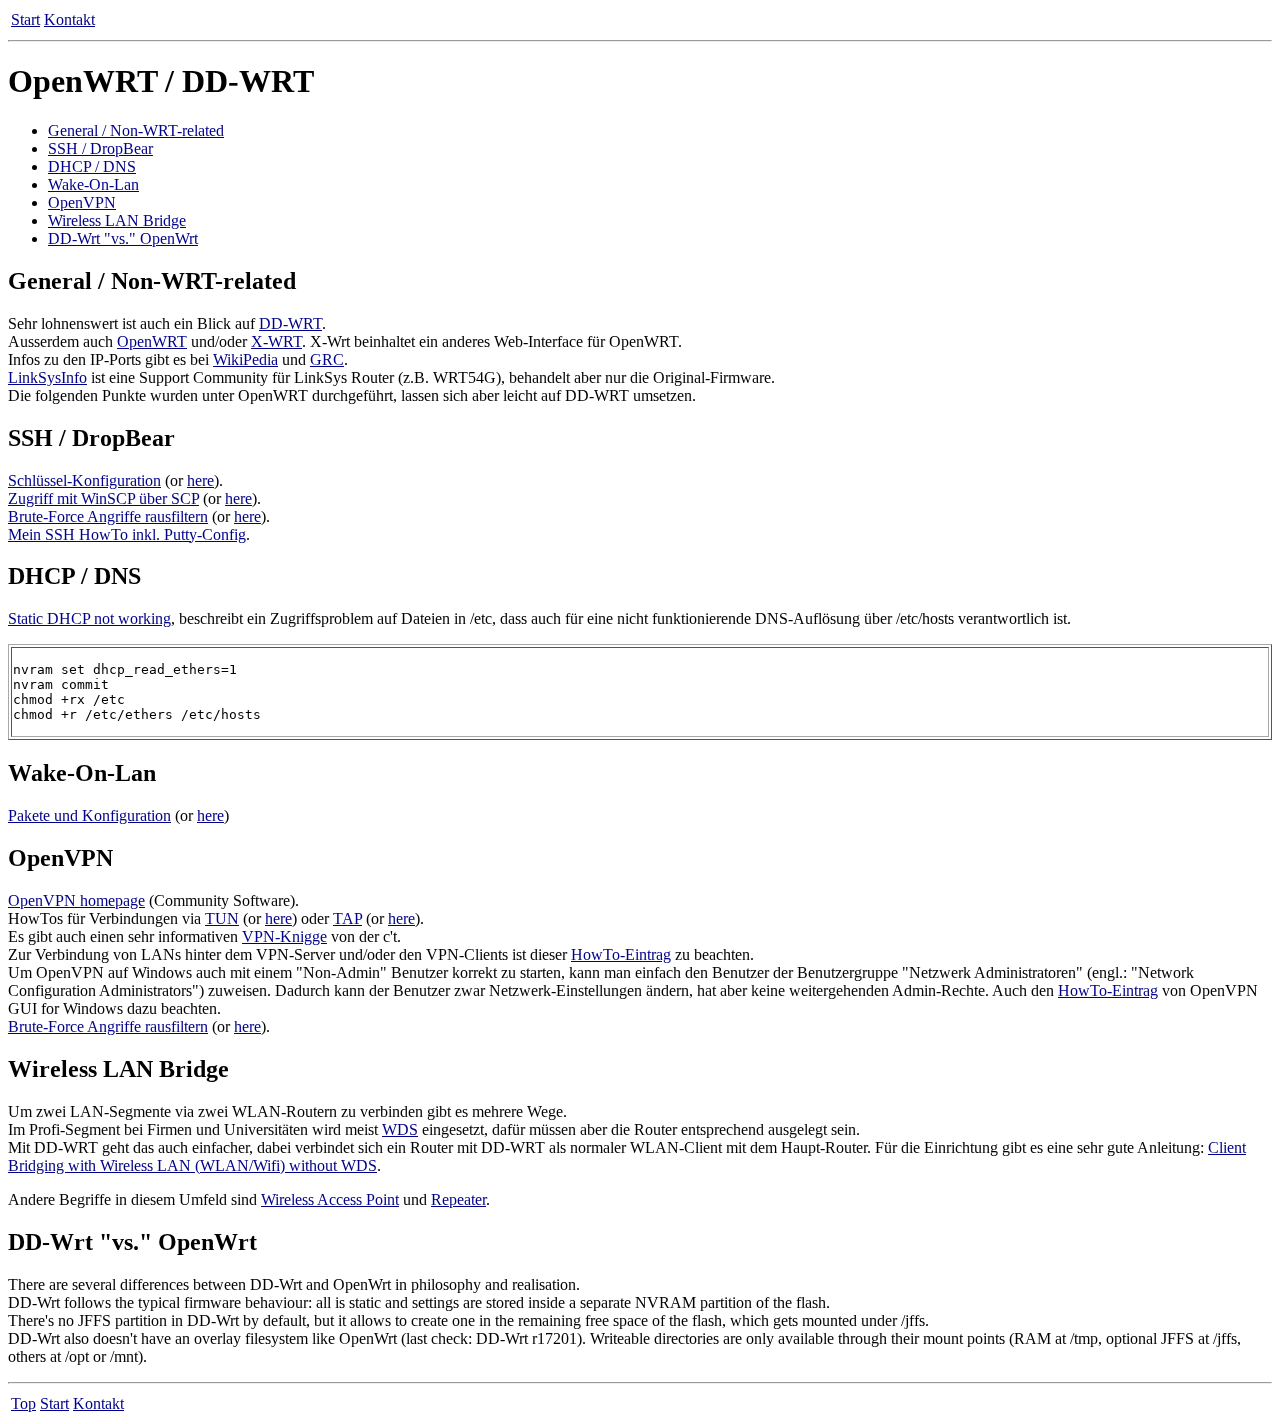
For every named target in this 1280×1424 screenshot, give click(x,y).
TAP (347, 918)
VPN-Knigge (284, 936)
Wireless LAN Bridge (117, 220)
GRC (327, 359)
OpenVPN (82, 202)
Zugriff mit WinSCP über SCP (103, 498)
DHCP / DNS (92, 166)
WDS (400, 1129)
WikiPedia (245, 359)
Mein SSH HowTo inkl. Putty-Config (127, 534)
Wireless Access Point (330, 1199)
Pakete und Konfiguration (89, 815)
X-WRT (276, 341)
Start (25, 19)
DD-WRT (290, 323)
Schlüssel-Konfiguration (84, 480)
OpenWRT (152, 341)
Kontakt (69, 19)
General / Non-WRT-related (136, 130)
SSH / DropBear (100, 148)
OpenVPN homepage (76, 900)
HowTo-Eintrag (621, 954)
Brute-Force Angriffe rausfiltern (108, 516)
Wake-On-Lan (93, 184)
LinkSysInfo (47, 377)
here (200, 480)
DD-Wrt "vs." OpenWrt (123, 238)
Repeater (458, 1199)
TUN (222, 918)
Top (23, 1403)
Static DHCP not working (89, 618)
